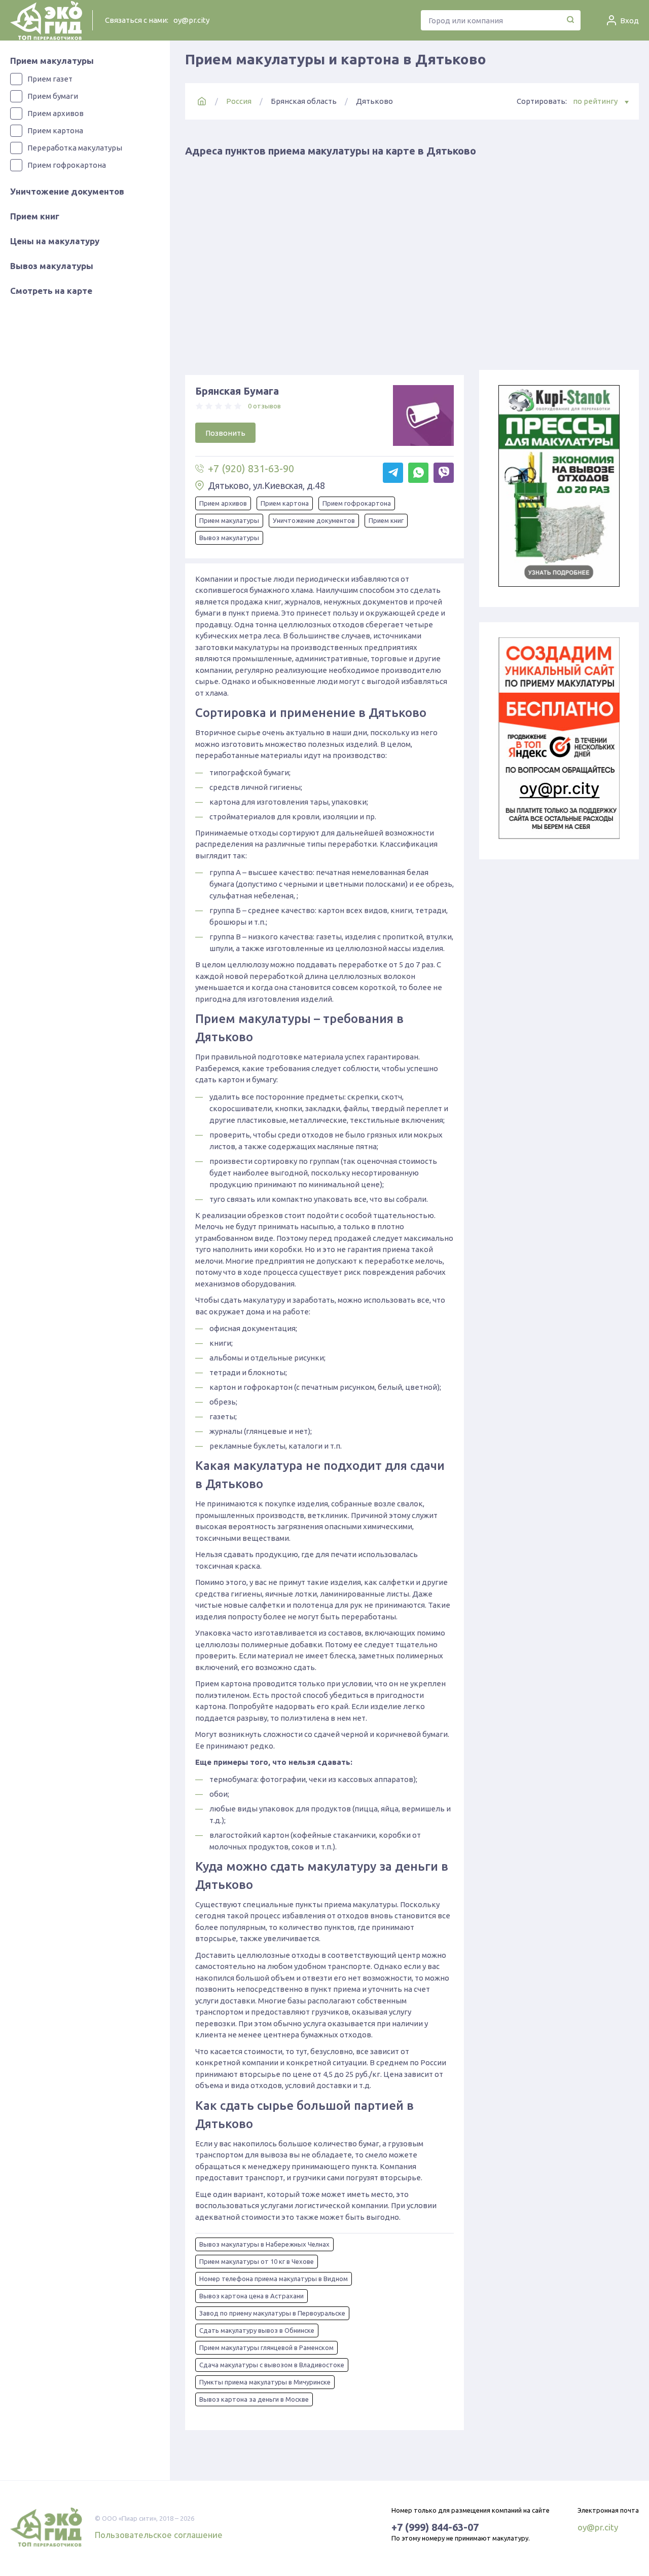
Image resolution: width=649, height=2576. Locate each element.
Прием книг (35, 216)
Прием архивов (56, 113)
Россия (239, 101)
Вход (629, 21)
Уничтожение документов (67, 191)
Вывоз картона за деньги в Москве (254, 2399)
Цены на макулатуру (55, 241)
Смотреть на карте (51, 291)
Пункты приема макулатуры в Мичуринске (265, 2382)
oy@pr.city (191, 20)
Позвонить (225, 433)
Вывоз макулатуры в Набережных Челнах (264, 2244)
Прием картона (55, 130)
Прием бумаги (53, 96)
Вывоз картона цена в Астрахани (251, 2296)
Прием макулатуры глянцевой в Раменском (266, 2347)
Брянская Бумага (237, 391)
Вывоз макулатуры (52, 266)
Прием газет (50, 79)
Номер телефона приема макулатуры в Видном (274, 2279)
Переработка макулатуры (75, 148)
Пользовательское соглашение (159, 2535)
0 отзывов (264, 406)
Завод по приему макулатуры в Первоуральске (272, 2313)
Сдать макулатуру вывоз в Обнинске (257, 2330)
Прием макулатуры (52, 61)
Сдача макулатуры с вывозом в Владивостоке (272, 2365)
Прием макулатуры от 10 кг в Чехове (257, 2261)
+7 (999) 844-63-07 (435, 2527)
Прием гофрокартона (67, 165)
